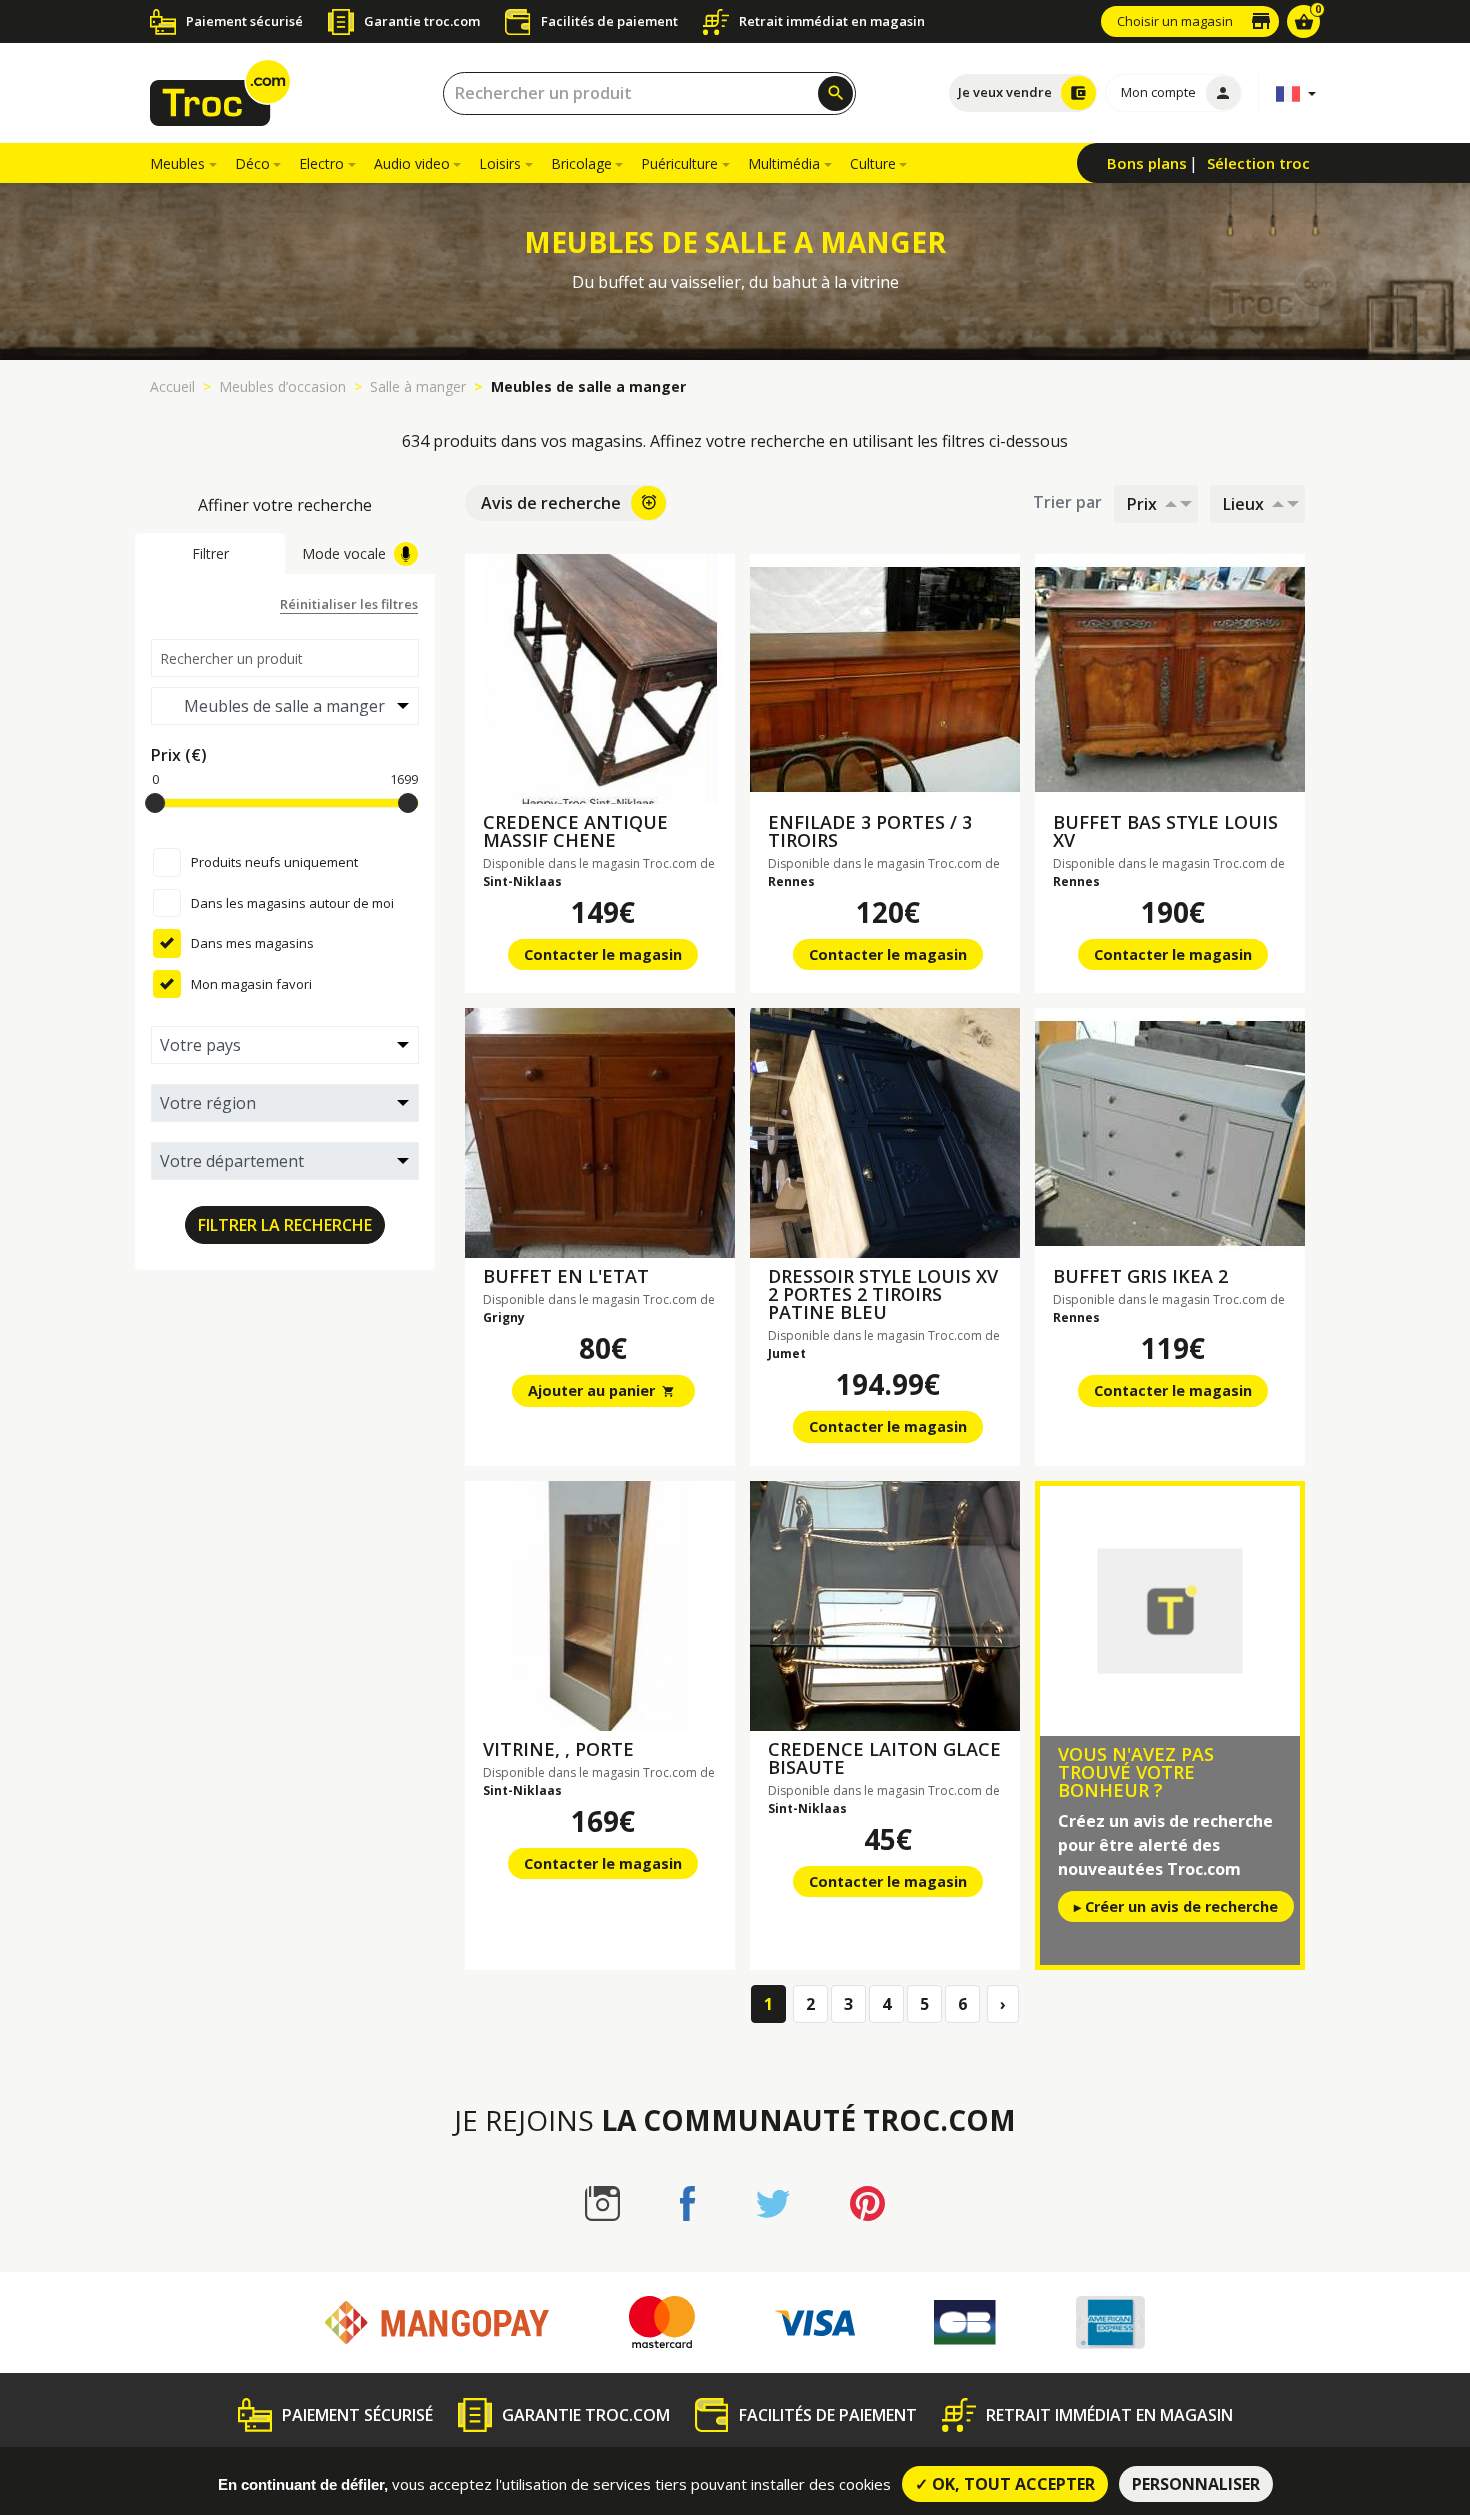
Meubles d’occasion (282, 386)
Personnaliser (1196, 2484)
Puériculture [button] (679, 163)
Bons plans (1147, 163)
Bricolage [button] (581, 163)
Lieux (1243, 504)
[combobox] (649, 93)
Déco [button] (252, 163)
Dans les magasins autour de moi (292, 903)
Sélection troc (1258, 163)
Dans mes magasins (252, 943)
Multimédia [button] (784, 163)
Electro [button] (321, 163)
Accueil (172, 386)
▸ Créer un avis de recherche (1176, 1906)
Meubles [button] (177, 163)
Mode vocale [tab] (344, 553)
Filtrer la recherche (285, 1225)
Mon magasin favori (251, 984)
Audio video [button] (412, 163)
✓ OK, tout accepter (1005, 2484)
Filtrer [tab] (210, 553)
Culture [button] (873, 163)
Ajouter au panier (602, 1390)
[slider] (155, 803)
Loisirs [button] (500, 163)
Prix (1142, 504)
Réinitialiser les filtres (349, 604)
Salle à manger (418, 386)
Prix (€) (179, 755)
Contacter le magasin (603, 954)
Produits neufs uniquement (274, 862)
